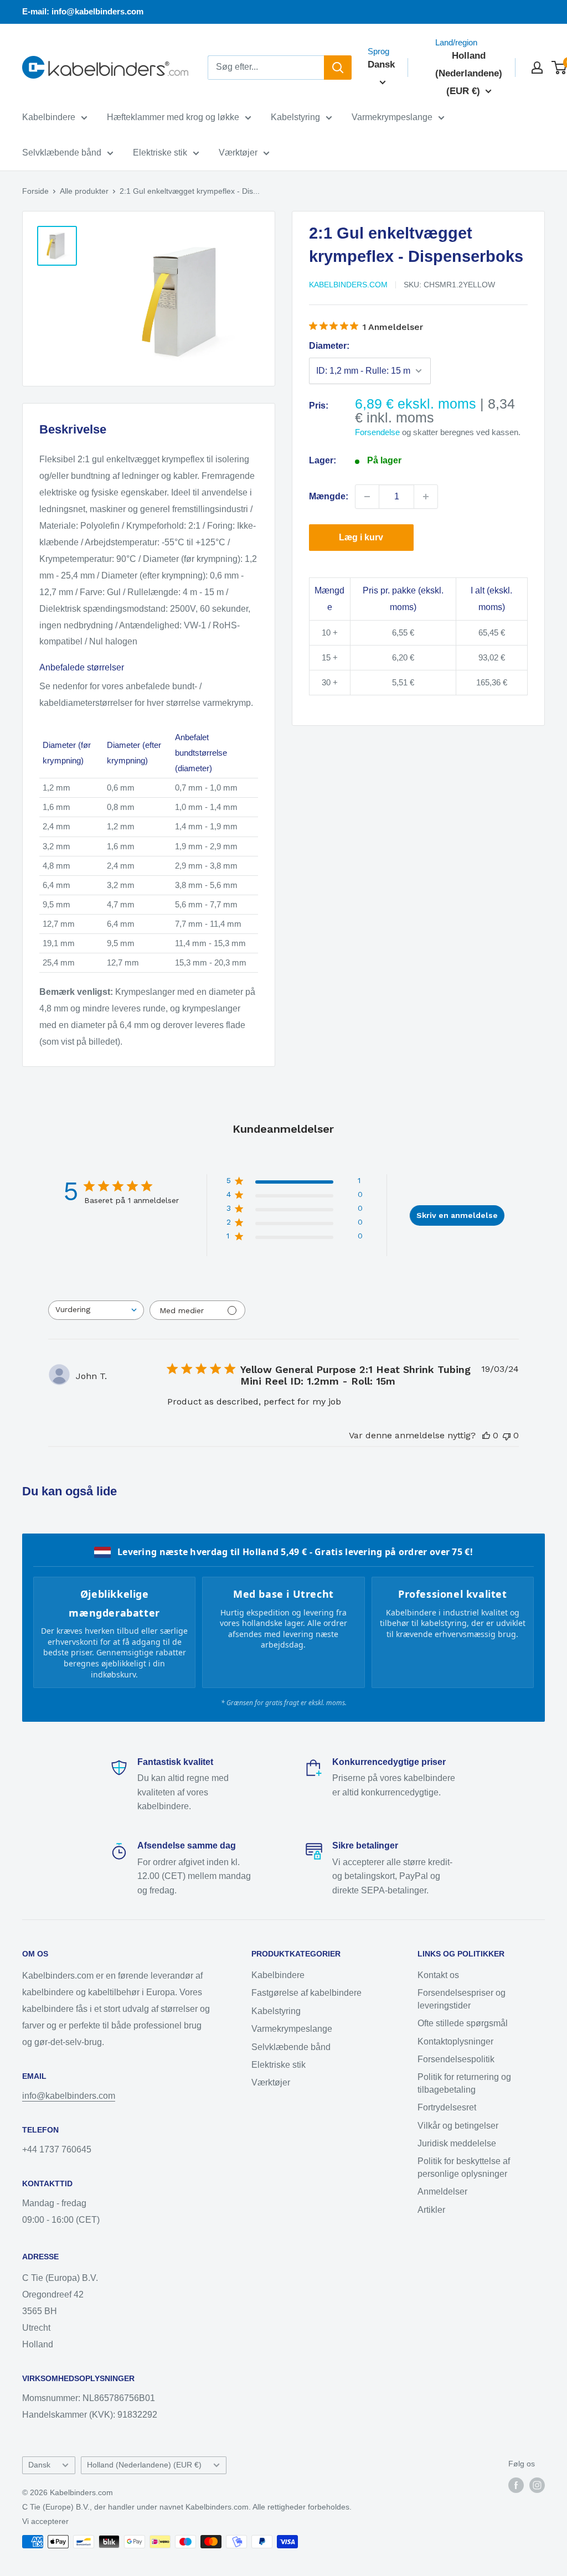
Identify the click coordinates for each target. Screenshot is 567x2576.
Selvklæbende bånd (62, 153)
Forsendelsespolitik (456, 2059)
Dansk (39, 2465)
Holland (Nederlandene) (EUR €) (144, 2465)
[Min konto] (537, 68)
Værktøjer (238, 153)
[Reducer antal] (367, 497)
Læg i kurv (361, 537)
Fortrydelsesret (447, 2107)
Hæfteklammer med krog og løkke (173, 117)
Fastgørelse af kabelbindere (306, 1993)
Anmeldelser (442, 2192)
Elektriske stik (160, 153)
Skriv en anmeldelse (457, 1215)
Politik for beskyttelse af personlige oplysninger (464, 2167)
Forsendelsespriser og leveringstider (462, 1999)
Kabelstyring (295, 117)
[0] (560, 68)
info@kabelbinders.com (69, 2096)
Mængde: (329, 496)
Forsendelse (377, 432)
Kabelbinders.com (348, 285)
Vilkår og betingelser (458, 2126)
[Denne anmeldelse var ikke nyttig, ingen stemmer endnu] (507, 1435)
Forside (35, 191)
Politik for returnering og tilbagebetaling (464, 2083)
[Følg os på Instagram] (537, 2485)
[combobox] (96, 1310)
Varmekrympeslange (392, 117)
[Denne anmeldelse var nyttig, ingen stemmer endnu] (486, 1435)
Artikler (431, 2210)
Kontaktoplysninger (455, 2041)
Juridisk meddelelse (457, 2143)
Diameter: (329, 346)
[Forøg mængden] (426, 497)
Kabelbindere (49, 117)
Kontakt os (438, 1975)
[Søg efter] (338, 68)
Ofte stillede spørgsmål (463, 2023)
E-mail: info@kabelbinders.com (83, 11)
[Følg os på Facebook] (516, 2485)
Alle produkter (84, 191)
